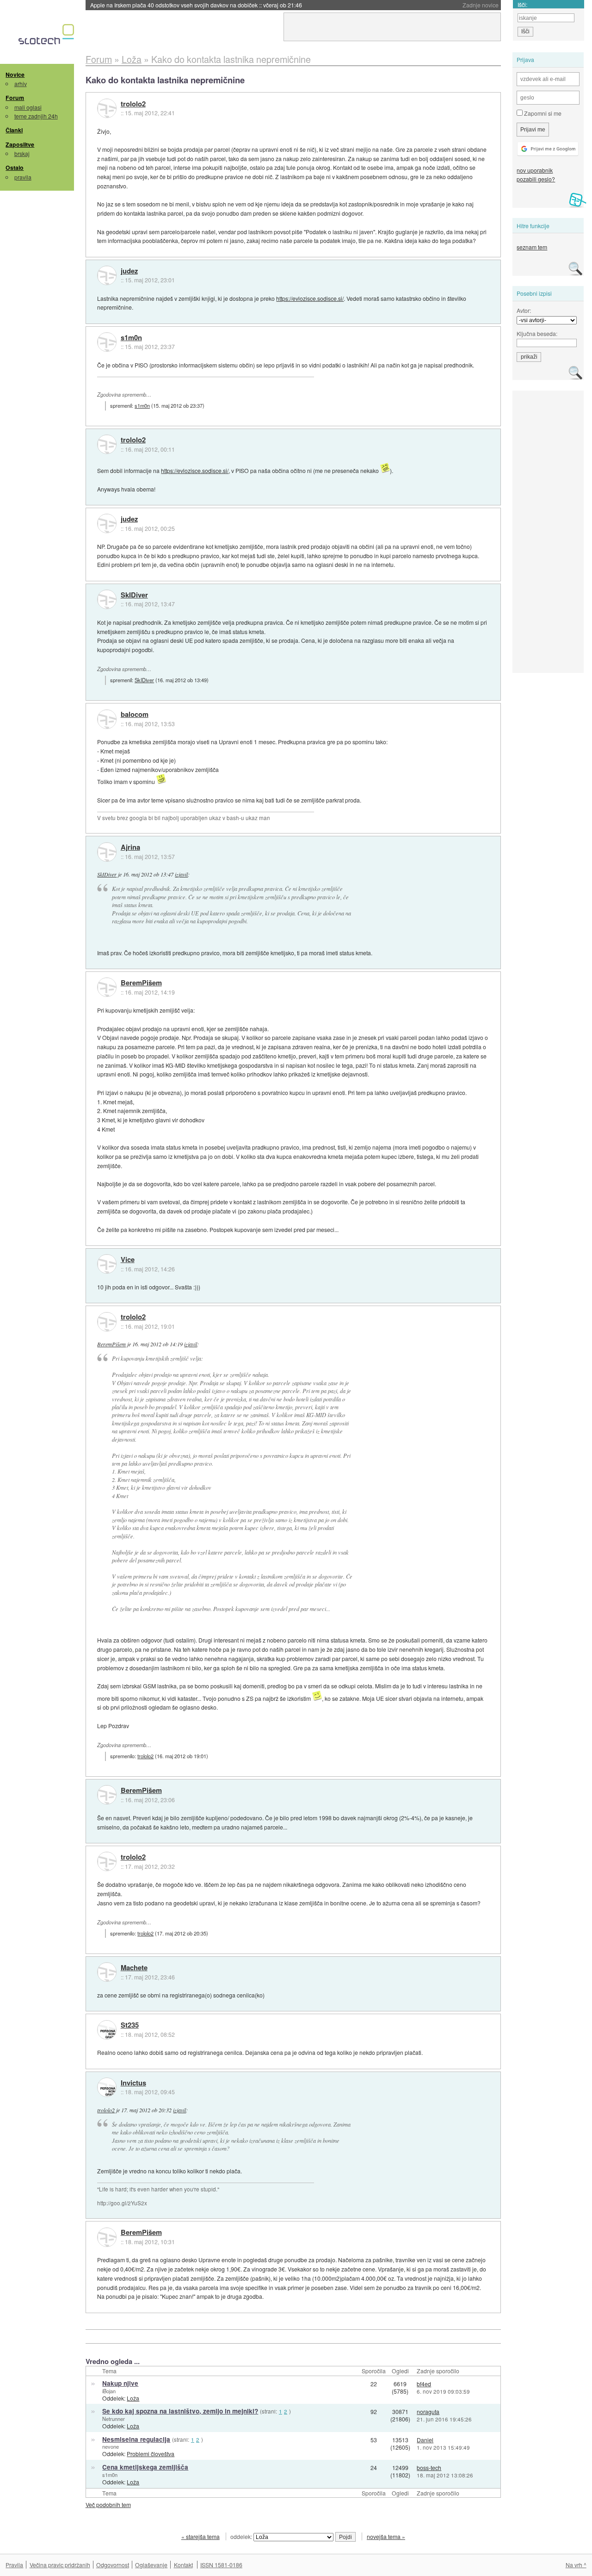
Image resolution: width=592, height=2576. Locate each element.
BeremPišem (141, 983)
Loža (133, 2398)
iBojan (109, 2391)
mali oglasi (28, 107)
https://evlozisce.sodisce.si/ (310, 298)
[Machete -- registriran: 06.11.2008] (107, 1972)
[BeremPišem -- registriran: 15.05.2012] (107, 987)
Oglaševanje (151, 2565)
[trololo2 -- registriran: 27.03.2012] (107, 108)
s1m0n (131, 338)
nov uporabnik (535, 170)
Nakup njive (120, 2383)
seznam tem (532, 247)
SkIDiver (134, 595)
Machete (134, 1968)
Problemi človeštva (151, 2454)
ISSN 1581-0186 (221, 2565)
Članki (14, 130)
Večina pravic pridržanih (60, 2565)
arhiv (21, 84)
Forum (15, 98)
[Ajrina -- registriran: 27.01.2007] (107, 852)
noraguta (428, 2411)
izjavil (181, 874)
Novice (15, 75)
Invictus (133, 2083)
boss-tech (429, 2467)
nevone (111, 2446)
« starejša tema (200, 2536)
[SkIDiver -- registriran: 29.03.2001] (107, 599)
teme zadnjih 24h (36, 116)
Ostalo (15, 168)
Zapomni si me (542, 113)
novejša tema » (386, 2536)
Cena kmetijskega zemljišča (145, 2467)
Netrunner (114, 2419)
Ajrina (130, 847)
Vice (128, 1260)
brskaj (22, 153)
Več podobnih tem (108, 2504)
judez (129, 271)
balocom (135, 715)
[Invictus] (107, 2087)
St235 (130, 2025)
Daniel (425, 2440)
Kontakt (183, 2565)
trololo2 (133, 104)
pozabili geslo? (536, 179)
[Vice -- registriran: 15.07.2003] (107, 1264)
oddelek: (242, 2536)
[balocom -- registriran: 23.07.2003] (107, 719)
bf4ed (424, 2384)
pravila (23, 177)
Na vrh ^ (576, 2565)
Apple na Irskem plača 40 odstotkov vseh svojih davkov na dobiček (196, 5)
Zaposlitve (20, 144)
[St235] (107, 2030)
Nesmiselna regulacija (136, 2439)
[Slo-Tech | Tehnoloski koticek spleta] (47, 37)
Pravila (14, 2565)
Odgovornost (113, 2565)
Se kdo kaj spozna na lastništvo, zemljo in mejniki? (180, 2411)
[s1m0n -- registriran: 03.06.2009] (107, 342)
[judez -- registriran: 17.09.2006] (107, 275)
